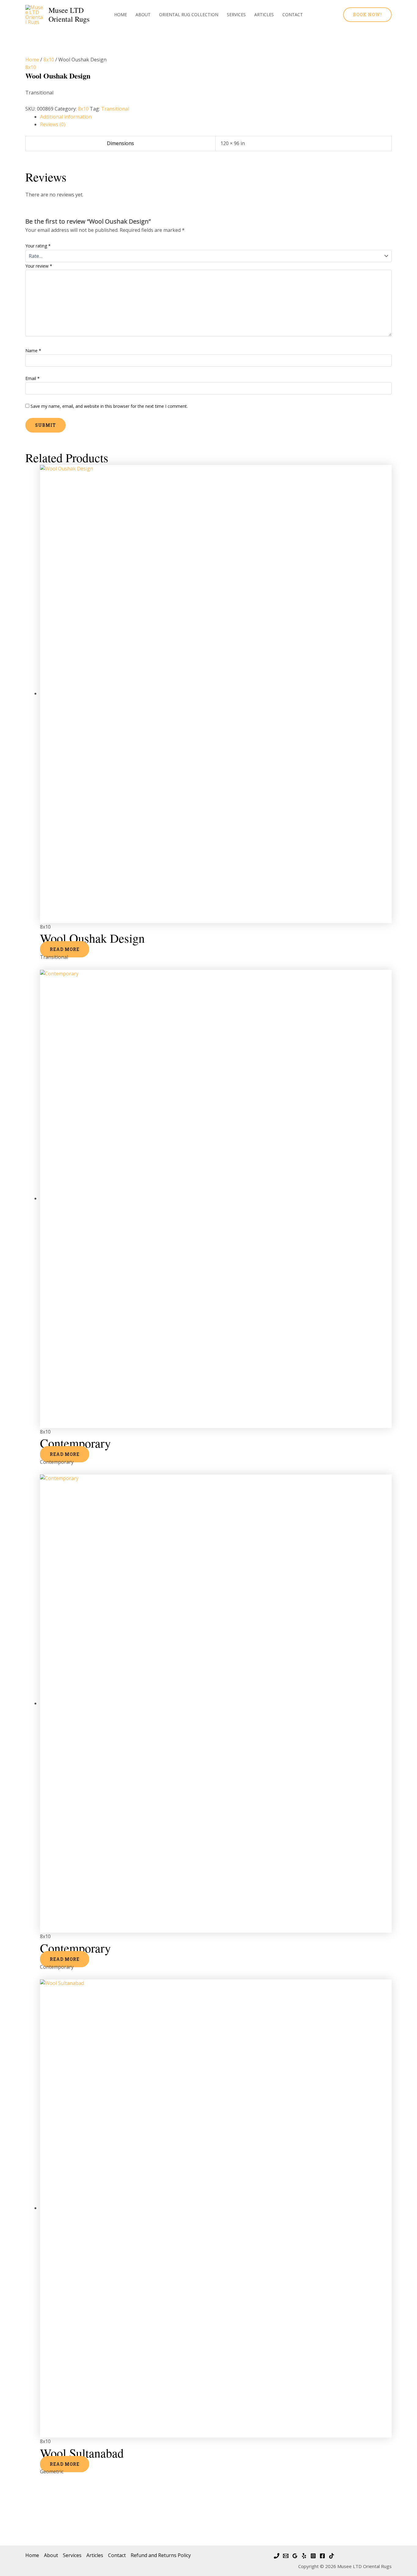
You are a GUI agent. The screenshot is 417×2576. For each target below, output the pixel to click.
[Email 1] (286, 2556)
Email (33, 378)
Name (33, 351)
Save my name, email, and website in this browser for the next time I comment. (109, 406)
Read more (65, 949)
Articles (264, 15)
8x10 (49, 60)
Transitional (115, 109)
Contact (293, 15)
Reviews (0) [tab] (53, 124)
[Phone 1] (277, 2556)
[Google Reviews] (295, 2556)
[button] (367, 15)
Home (121, 15)
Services (236, 15)
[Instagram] (313, 2556)
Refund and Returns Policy (161, 2555)
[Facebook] (322, 2556)
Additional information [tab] (66, 117)
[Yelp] (304, 2556)
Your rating (38, 246)
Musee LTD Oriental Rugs (69, 15)
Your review (39, 266)
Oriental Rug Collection (189, 15)
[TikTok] (332, 2556)
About (143, 15)
